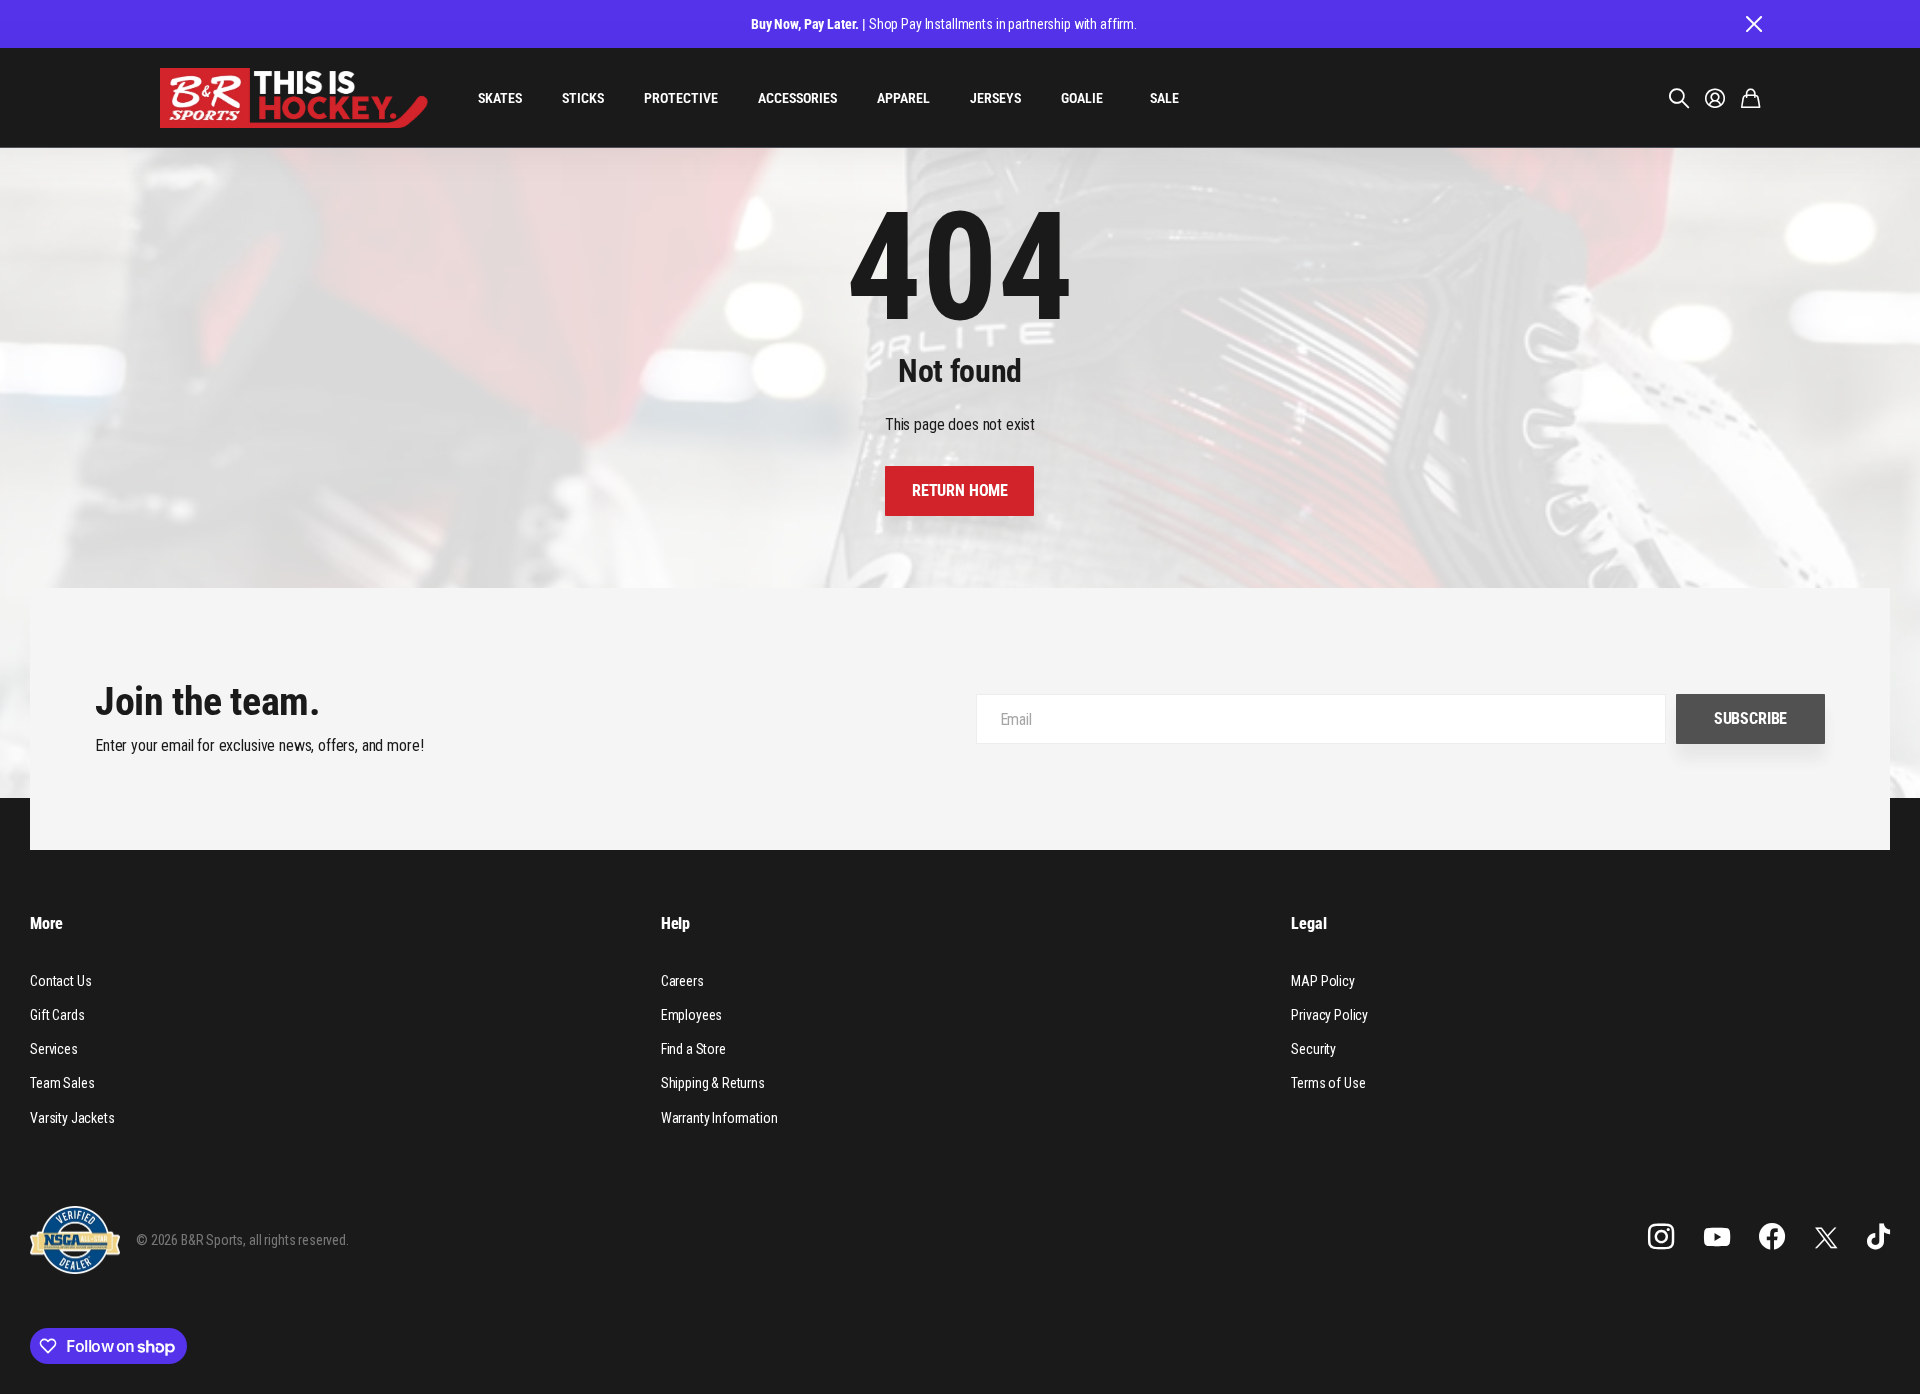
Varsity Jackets (72, 1118)
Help (675, 923)
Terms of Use (1328, 1083)
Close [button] (1753, 24)
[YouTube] (1717, 1237)
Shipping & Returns (713, 1083)
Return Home (960, 490)
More (46, 923)
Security (1313, 1049)
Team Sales (62, 1083)
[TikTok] (1878, 1237)
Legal (1308, 923)
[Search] (1679, 98)
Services (54, 1049)
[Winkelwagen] (1750, 98)
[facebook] (1772, 1237)
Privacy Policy (1329, 1015)
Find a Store (693, 1049)
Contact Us (60, 981)
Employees (692, 1015)
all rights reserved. (299, 1240)
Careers (682, 981)
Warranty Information (719, 1118)
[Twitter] (1826, 1237)
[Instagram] (1661, 1237)
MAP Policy (1322, 981)
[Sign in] (1715, 98)
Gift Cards (57, 1015)
